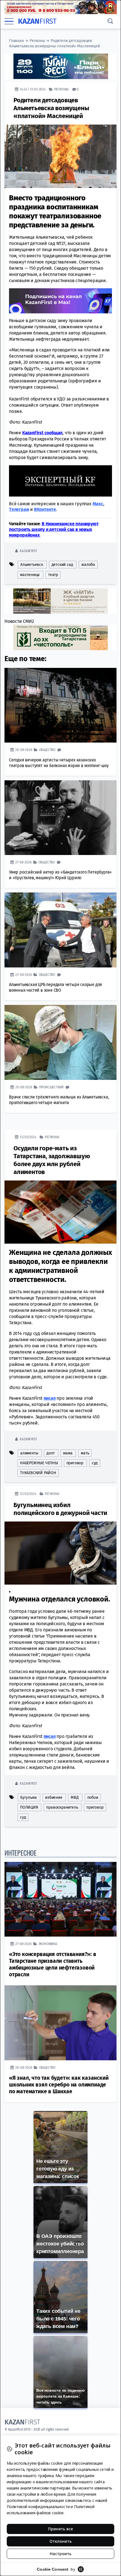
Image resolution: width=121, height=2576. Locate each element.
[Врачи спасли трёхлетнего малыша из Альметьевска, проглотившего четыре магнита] (60, 1042)
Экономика (48, 1944)
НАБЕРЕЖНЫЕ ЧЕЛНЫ (39, 1463)
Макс (98, 504)
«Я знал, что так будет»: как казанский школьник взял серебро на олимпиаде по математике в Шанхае (59, 2085)
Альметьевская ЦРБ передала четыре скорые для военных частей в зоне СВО (55, 987)
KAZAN (37, 21)
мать (85, 1453)
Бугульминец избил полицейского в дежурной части (60, 1509)
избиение (54, 1798)
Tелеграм (19, 509)
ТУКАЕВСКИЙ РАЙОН (38, 1473)
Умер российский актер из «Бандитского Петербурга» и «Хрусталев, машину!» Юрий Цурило (60, 875)
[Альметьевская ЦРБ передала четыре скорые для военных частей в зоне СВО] (60, 930)
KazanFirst (28, 551)
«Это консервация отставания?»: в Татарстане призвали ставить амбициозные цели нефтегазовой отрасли (53, 1964)
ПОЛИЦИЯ (29, 1807)
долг (51, 1453)
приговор (75, 1463)
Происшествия (51, 1087)
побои (93, 1798)
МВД (75, 1798)
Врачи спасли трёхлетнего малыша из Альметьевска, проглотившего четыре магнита (59, 1100)
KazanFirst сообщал (42, 433)
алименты (29, 1453)
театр (53, 575)
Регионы (37, 41)
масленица (30, 575)
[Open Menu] (9, 21)
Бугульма (28, 1798)
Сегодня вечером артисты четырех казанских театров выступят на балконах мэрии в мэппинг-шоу (59, 763)
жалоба (88, 565)
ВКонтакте (45, 509)
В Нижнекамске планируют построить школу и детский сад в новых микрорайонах (54, 529)
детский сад (62, 565)
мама (68, 1453)
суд (95, 1463)
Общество (47, 750)
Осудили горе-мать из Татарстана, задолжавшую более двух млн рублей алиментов (52, 1160)
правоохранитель (62, 1807)
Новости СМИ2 (19, 621)
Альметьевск (32, 565)
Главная (16, 41)
